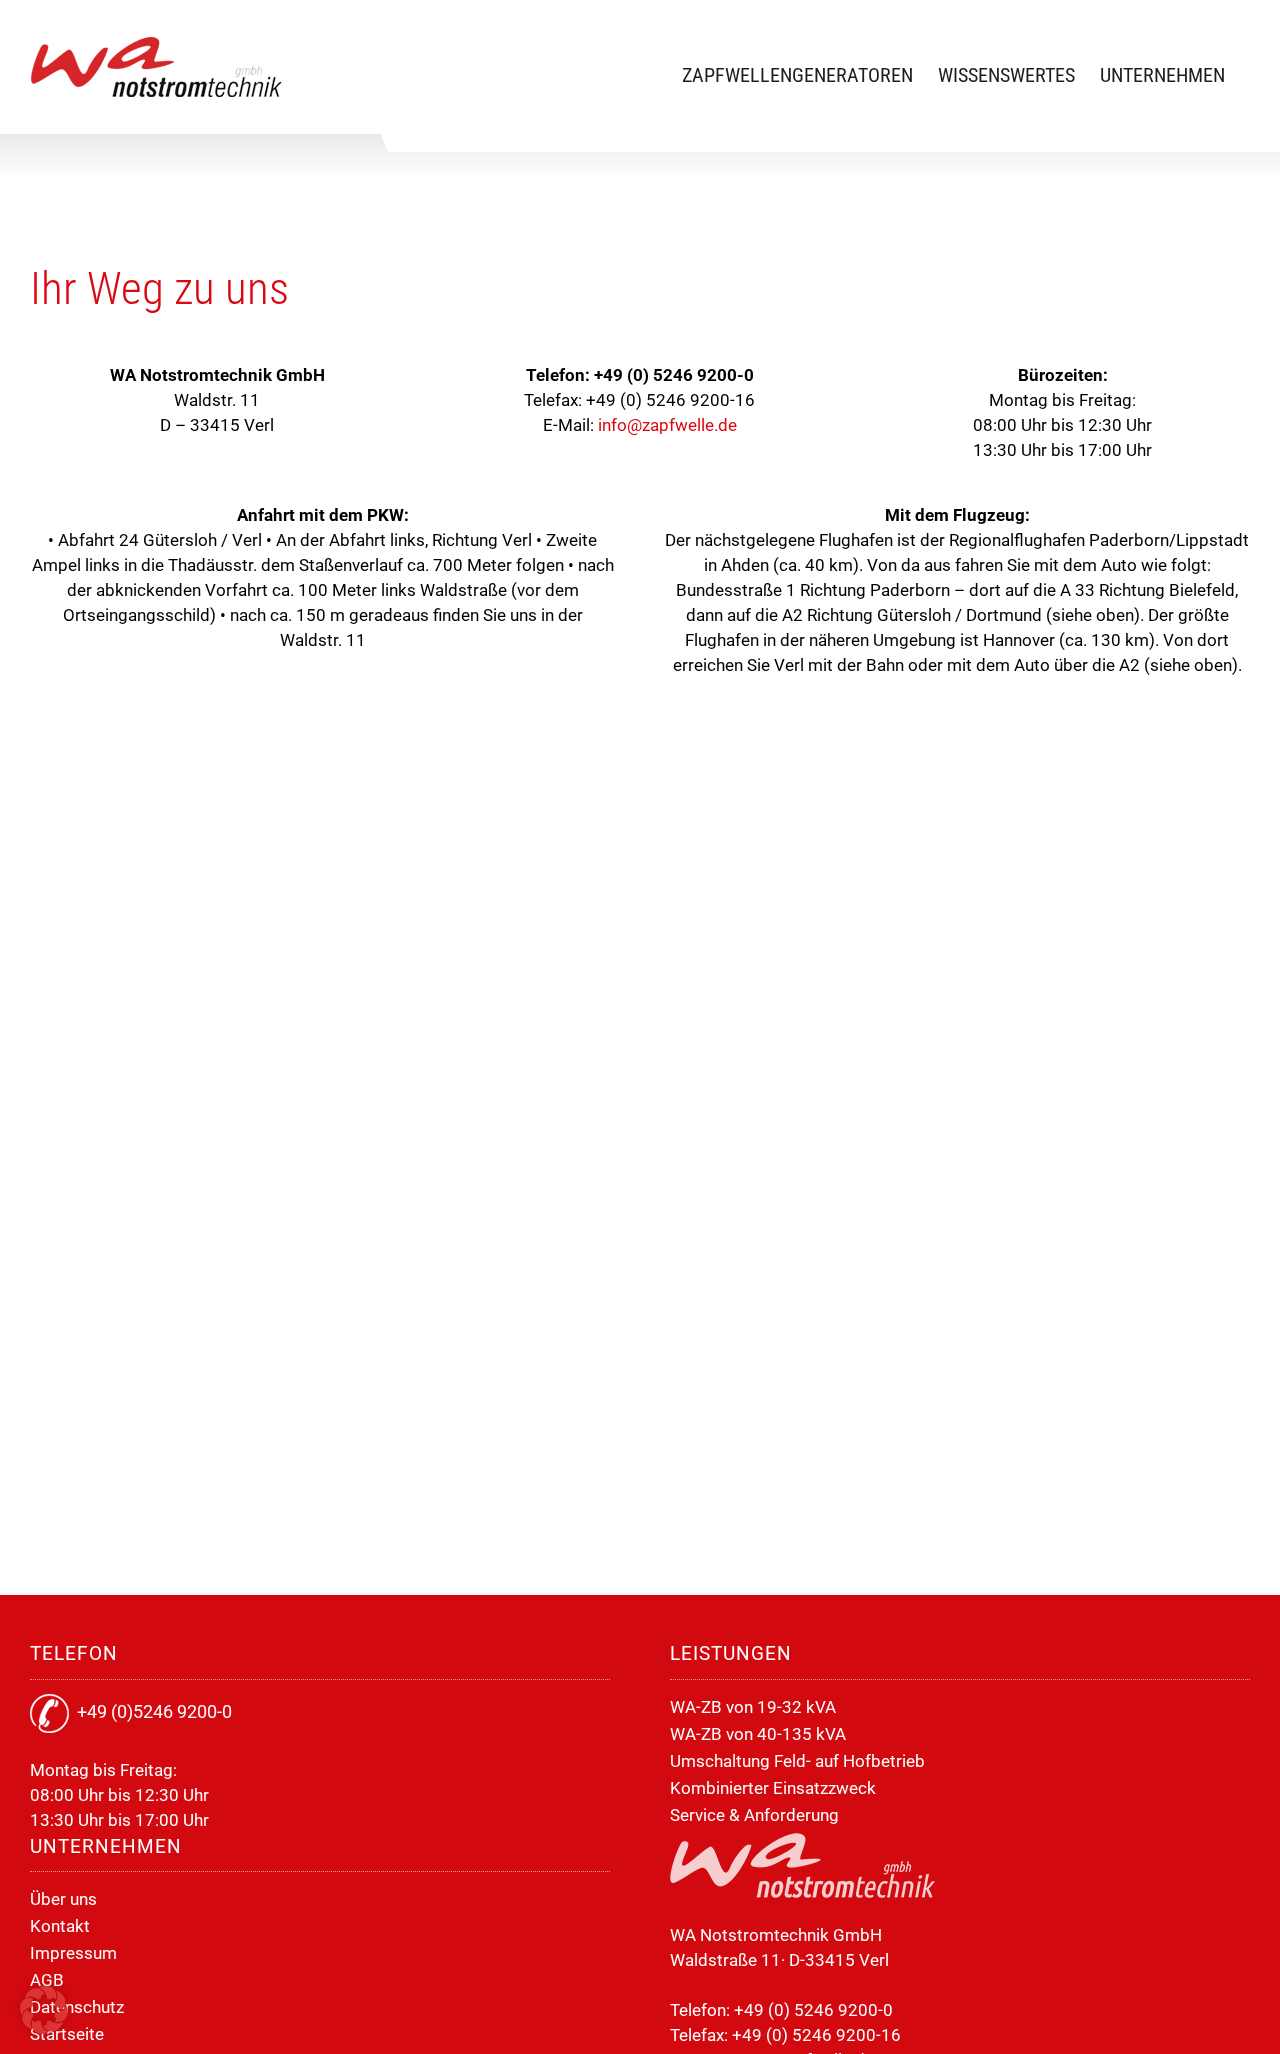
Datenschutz (77, 2007)
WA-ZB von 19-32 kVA (753, 1707)
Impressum (73, 1953)
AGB (47, 1980)
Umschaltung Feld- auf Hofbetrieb (797, 1761)
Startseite (67, 2034)
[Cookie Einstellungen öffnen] (44, 2028)
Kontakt (60, 1926)
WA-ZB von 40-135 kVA (758, 1734)
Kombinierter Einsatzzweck (773, 1788)
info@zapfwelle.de (667, 425)
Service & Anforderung (754, 1815)
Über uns (63, 1899)
